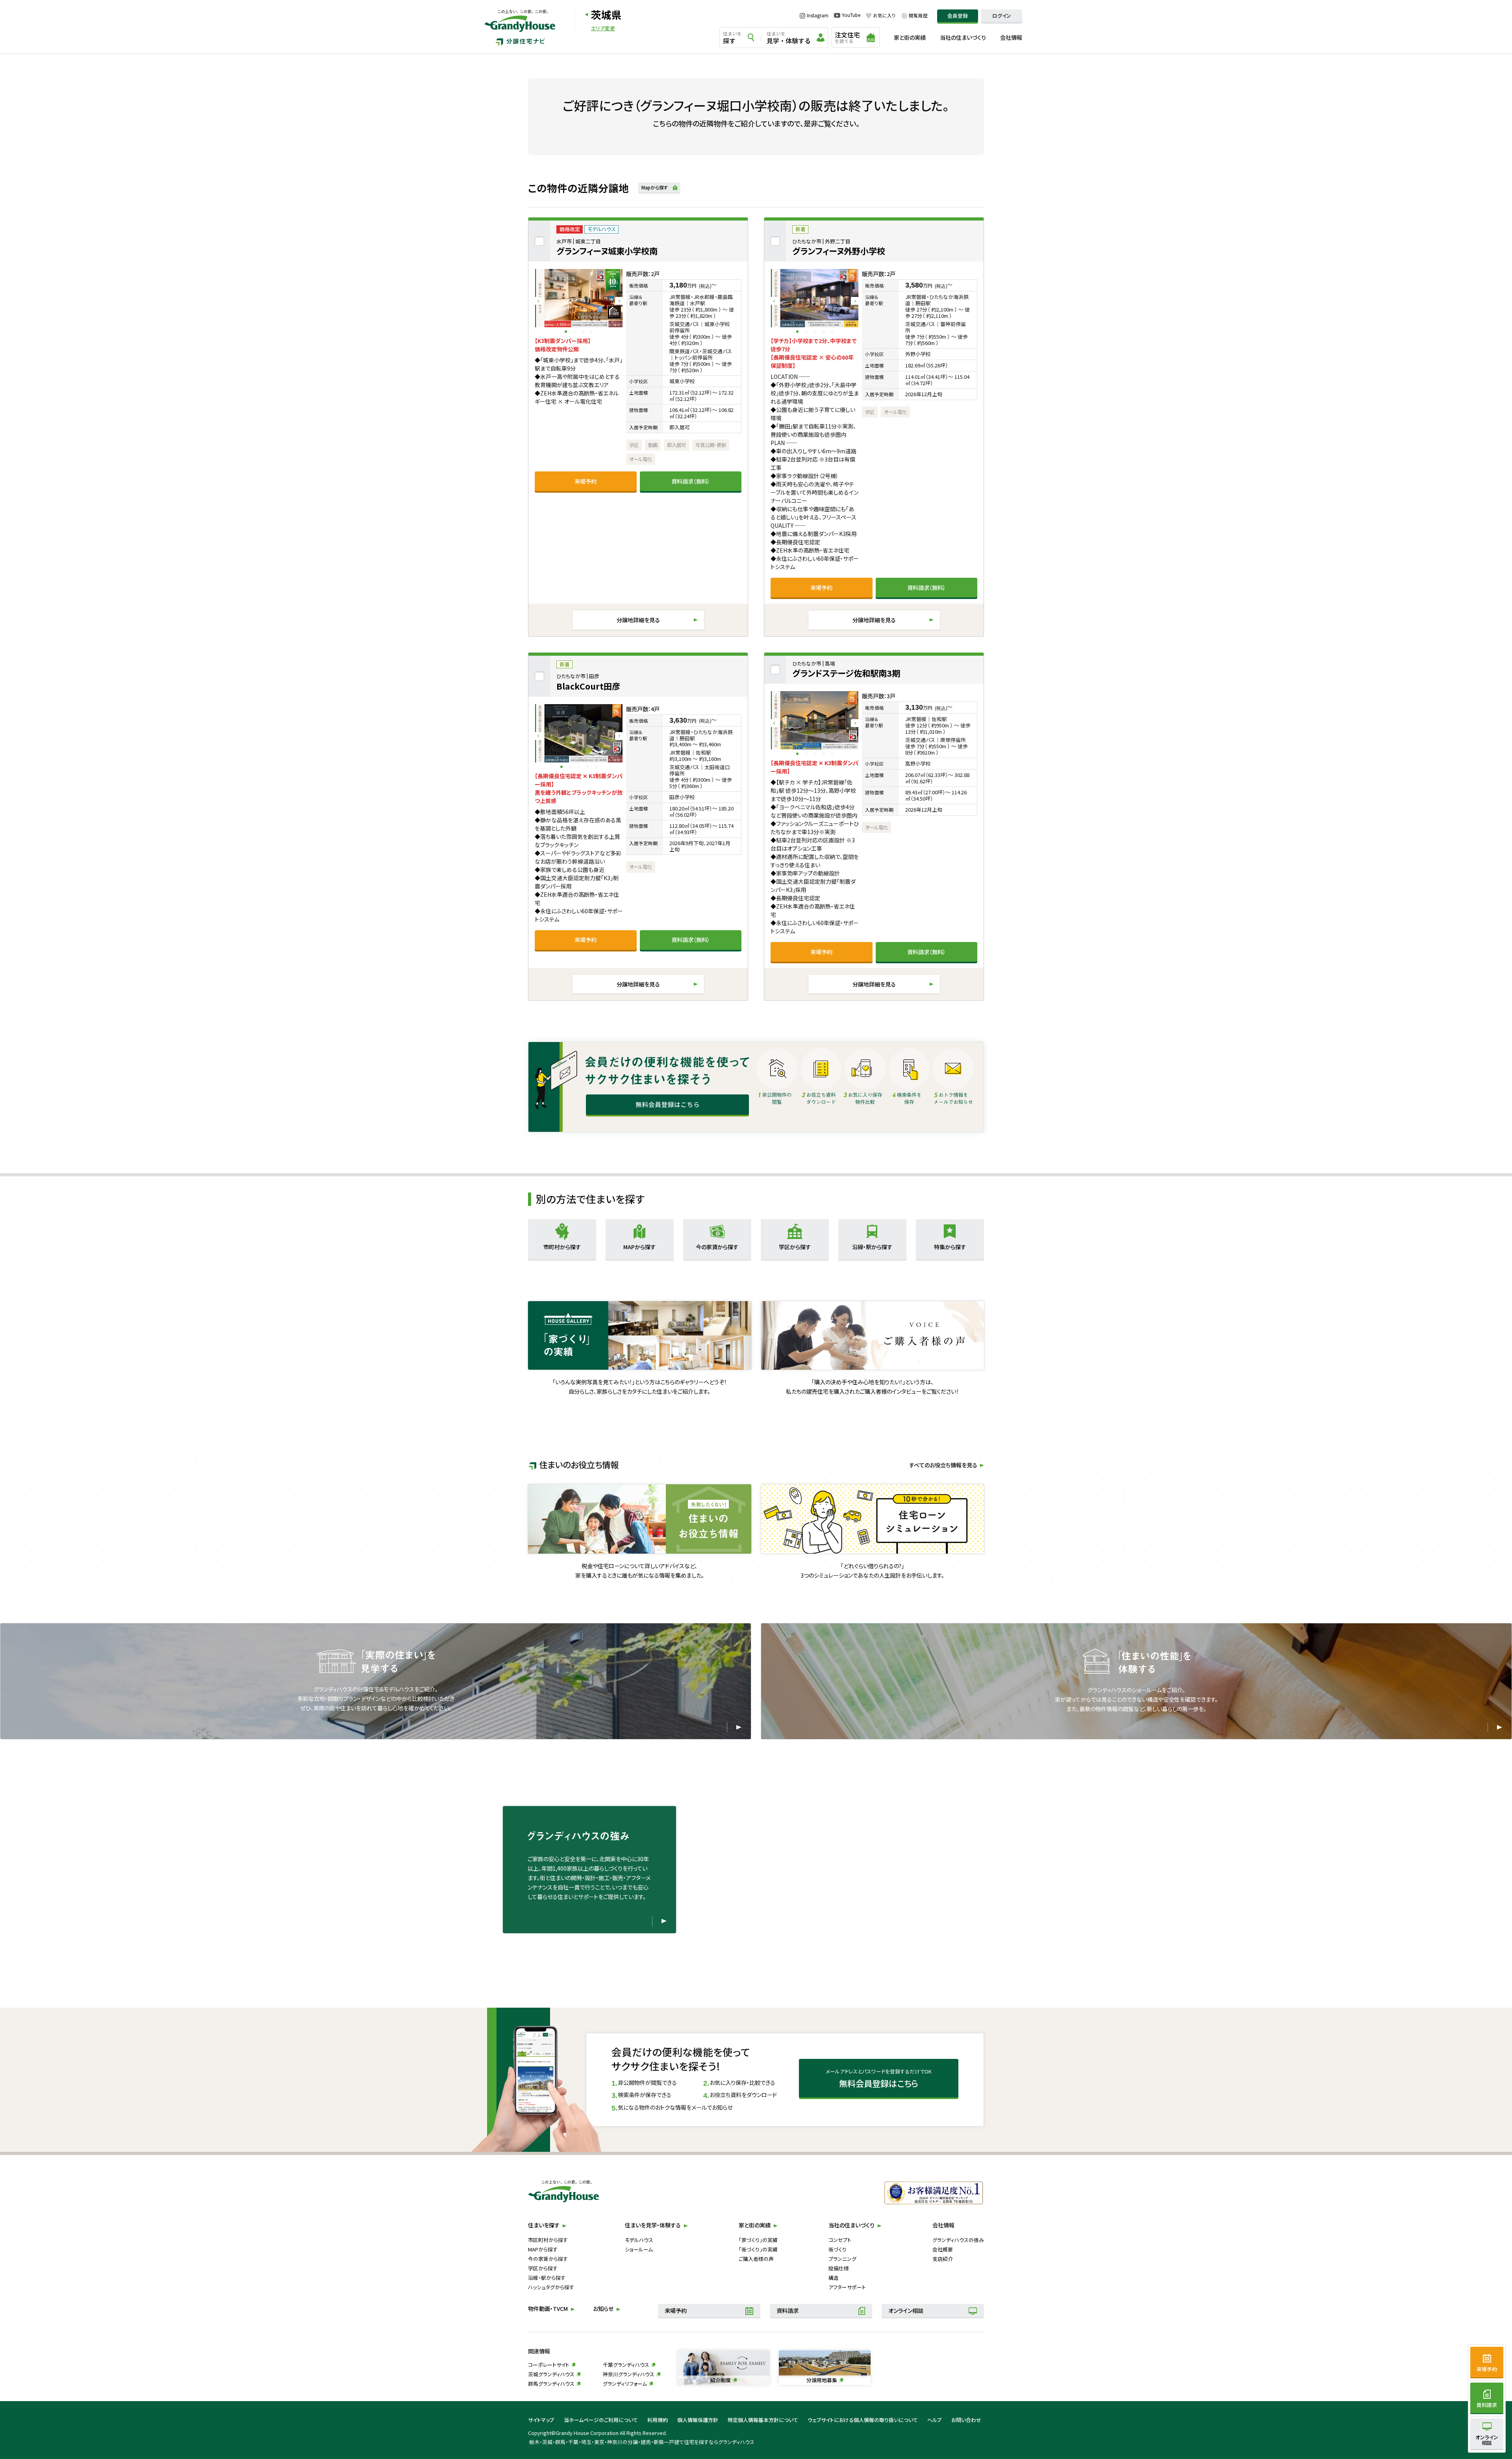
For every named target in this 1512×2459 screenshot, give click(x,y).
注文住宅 (847, 37)
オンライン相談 (906, 2311)
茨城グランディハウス (551, 2374)
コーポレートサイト (549, 2365)
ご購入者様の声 (756, 2259)
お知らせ (603, 2309)
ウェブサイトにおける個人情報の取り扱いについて (863, 2420)
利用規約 (658, 2420)
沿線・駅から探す (547, 2278)
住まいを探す (544, 2225)
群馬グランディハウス (551, 2384)
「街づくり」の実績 (758, 2249)
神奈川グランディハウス (629, 2374)
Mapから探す (655, 187)
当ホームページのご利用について (601, 2420)
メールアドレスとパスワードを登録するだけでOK (879, 2078)
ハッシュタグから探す (551, 2287)
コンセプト (840, 2240)
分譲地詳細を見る (638, 620)
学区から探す (543, 2268)
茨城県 (606, 14)
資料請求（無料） (691, 481)
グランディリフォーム (625, 2384)
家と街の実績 (910, 37)
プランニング (842, 2259)
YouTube (851, 15)
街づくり (838, 2249)
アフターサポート (847, 2287)
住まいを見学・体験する (653, 2225)
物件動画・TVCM (548, 2309)
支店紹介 (943, 2259)
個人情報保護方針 (698, 2420)
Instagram (818, 16)
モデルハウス (639, 2240)
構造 (834, 2278)
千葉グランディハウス (626, 2365)
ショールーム (639, 2249)
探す (732, 38)
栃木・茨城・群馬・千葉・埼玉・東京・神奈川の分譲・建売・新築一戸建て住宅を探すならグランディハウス (642, 2442)
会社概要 (943, 2249)
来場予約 (586, 481)
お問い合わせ (966, 2420)
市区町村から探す (548, 2240)
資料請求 (787, 2311)
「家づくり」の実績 (758, 2240)
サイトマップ (541, 2420)
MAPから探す (543, 2249)
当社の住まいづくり (963, 37)
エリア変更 (603, 29)
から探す (562, 1247)
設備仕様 (839, 2268)
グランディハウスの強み (958, 2240)
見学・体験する (789, 38)
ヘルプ (935, 2420)
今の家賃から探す (548, 2259)
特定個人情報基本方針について (763, 2420)
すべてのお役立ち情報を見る (943, 1465)
